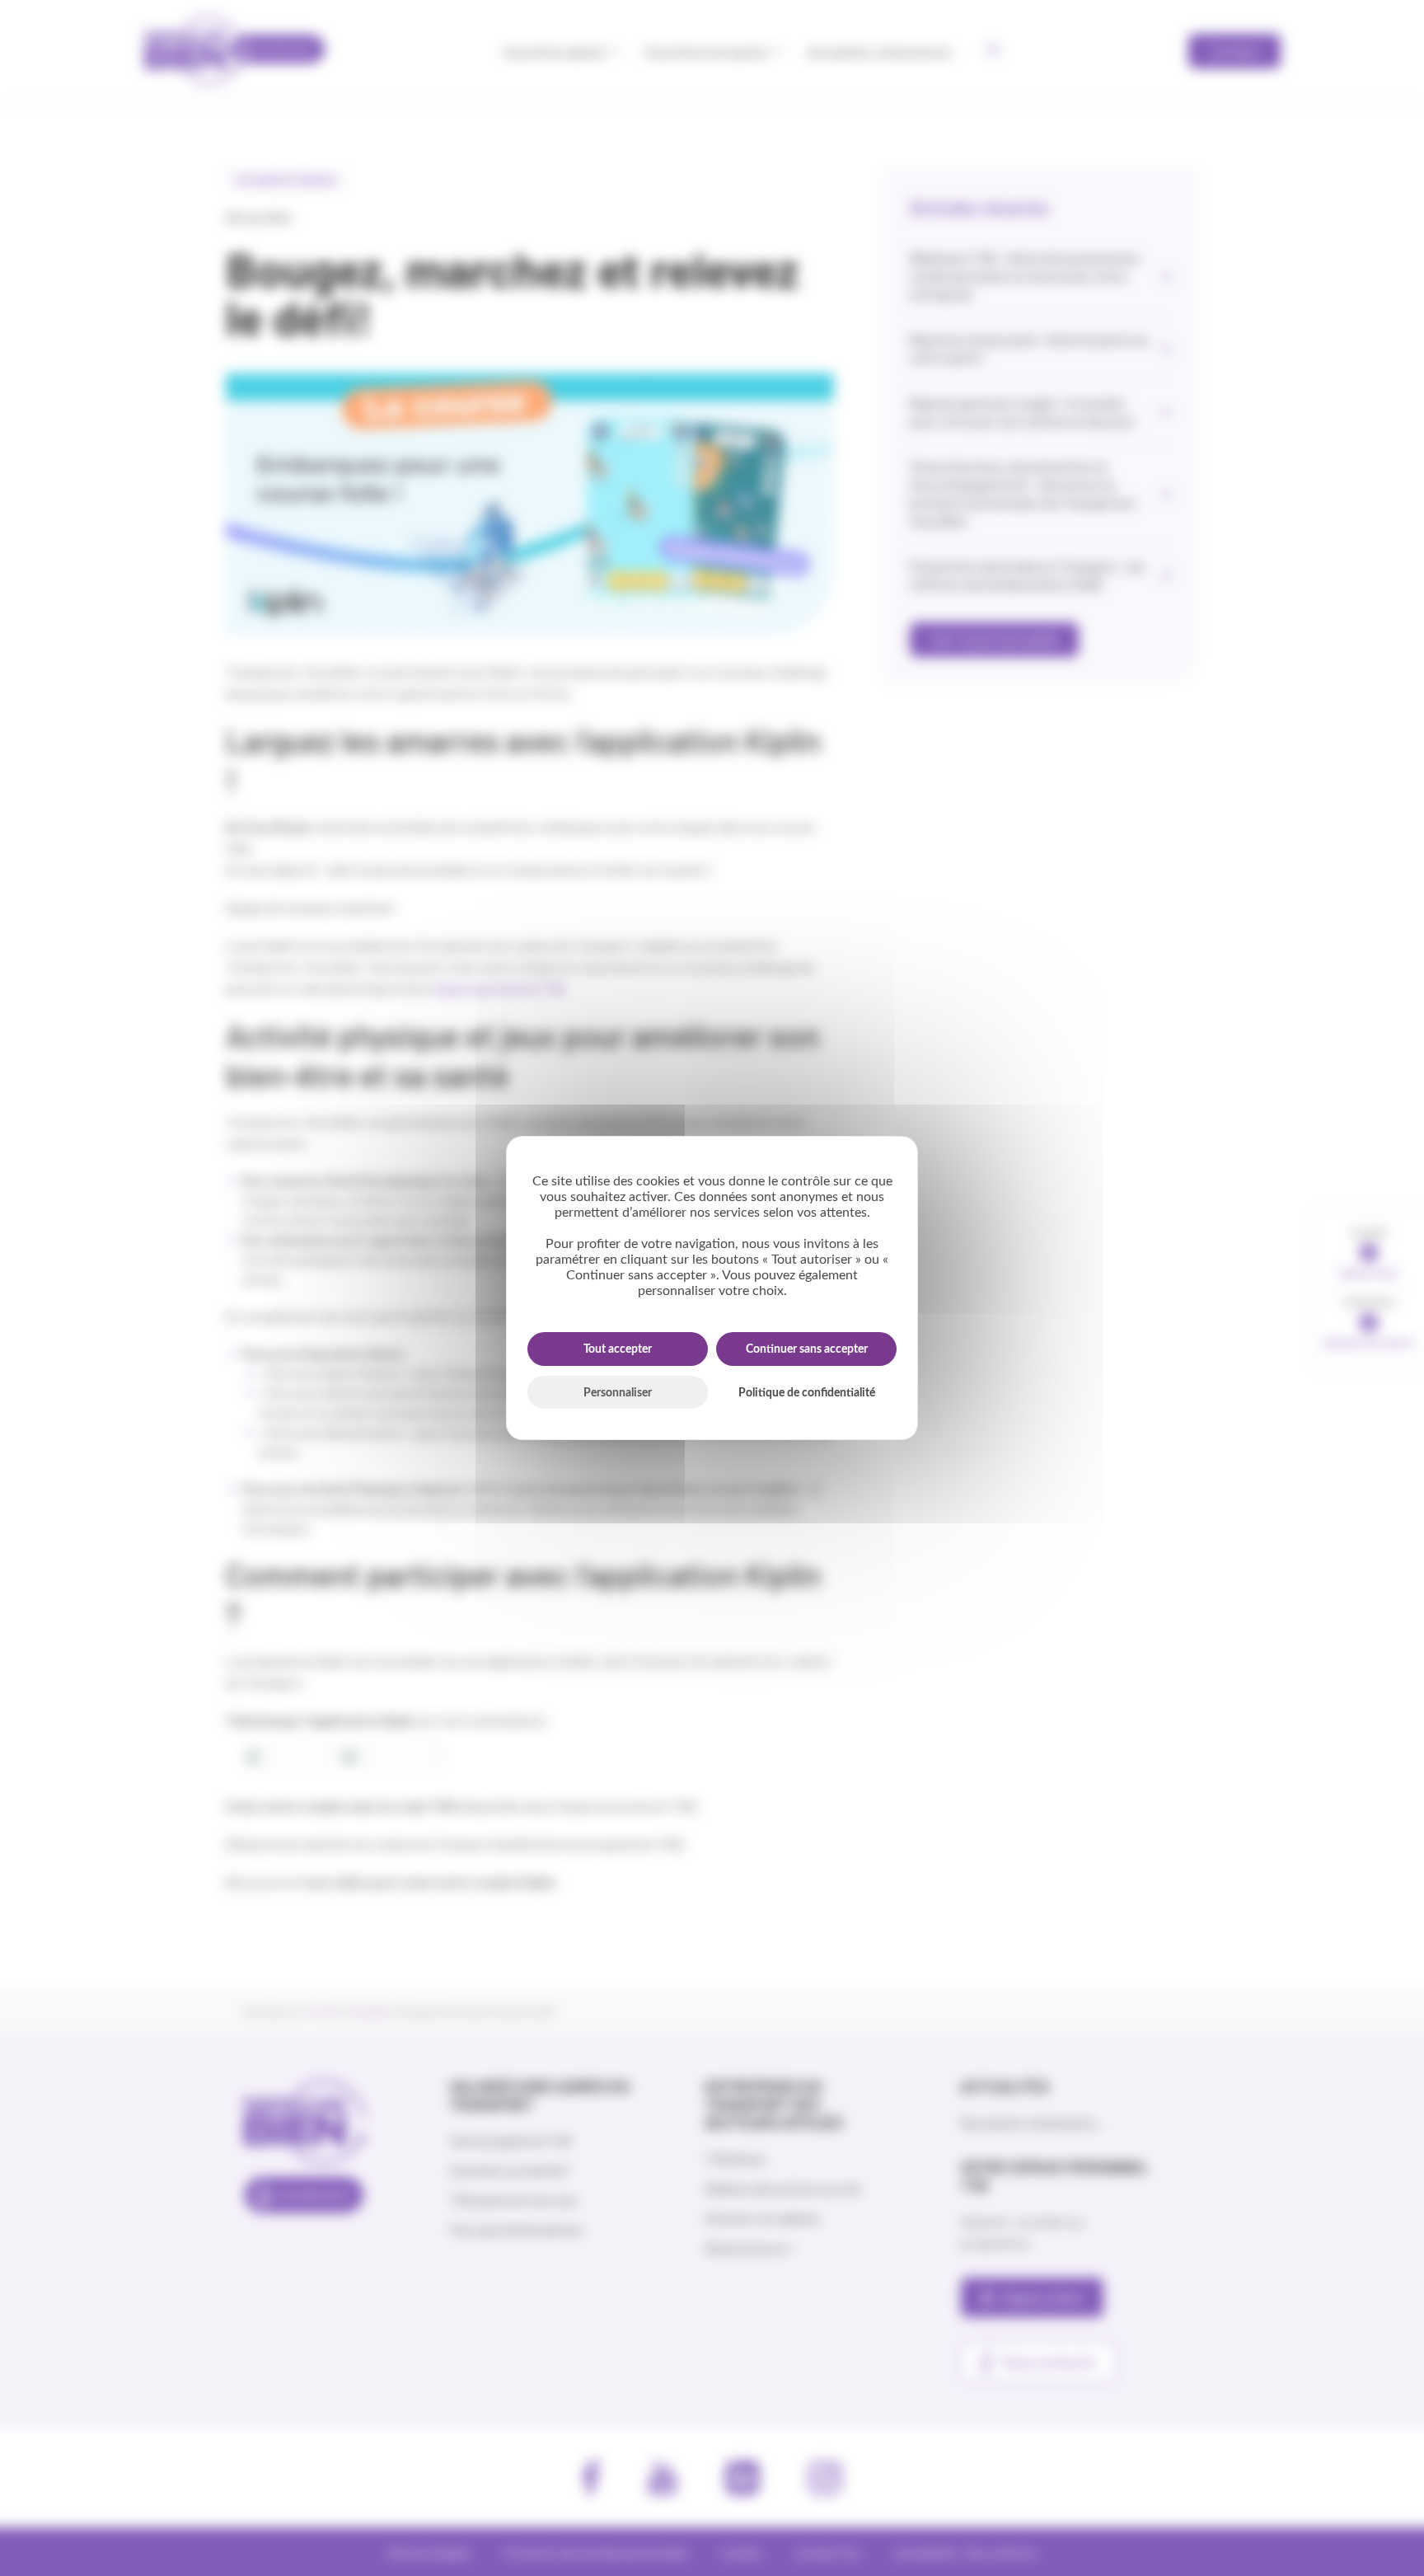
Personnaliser (618, 1393)
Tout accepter (618, 1349)
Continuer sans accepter (807, 1349)
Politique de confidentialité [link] (807, 1393)
